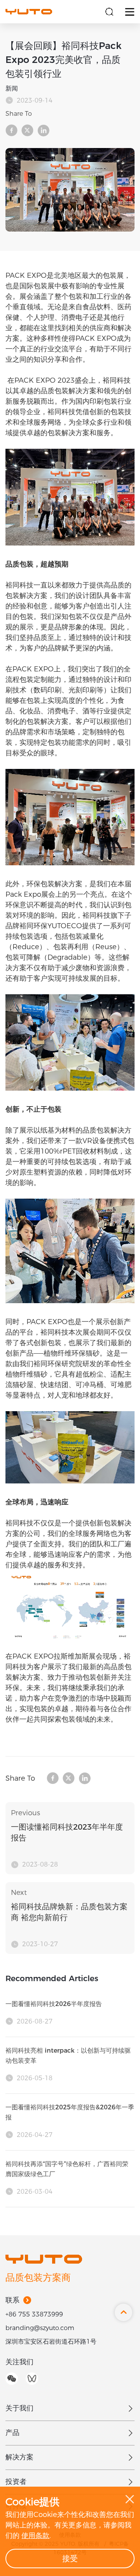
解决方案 (19, 2457)
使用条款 (35, 2536)
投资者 (16, 2482)
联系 (12, 2300)
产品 (12, 2433)
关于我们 (19, 2408)
